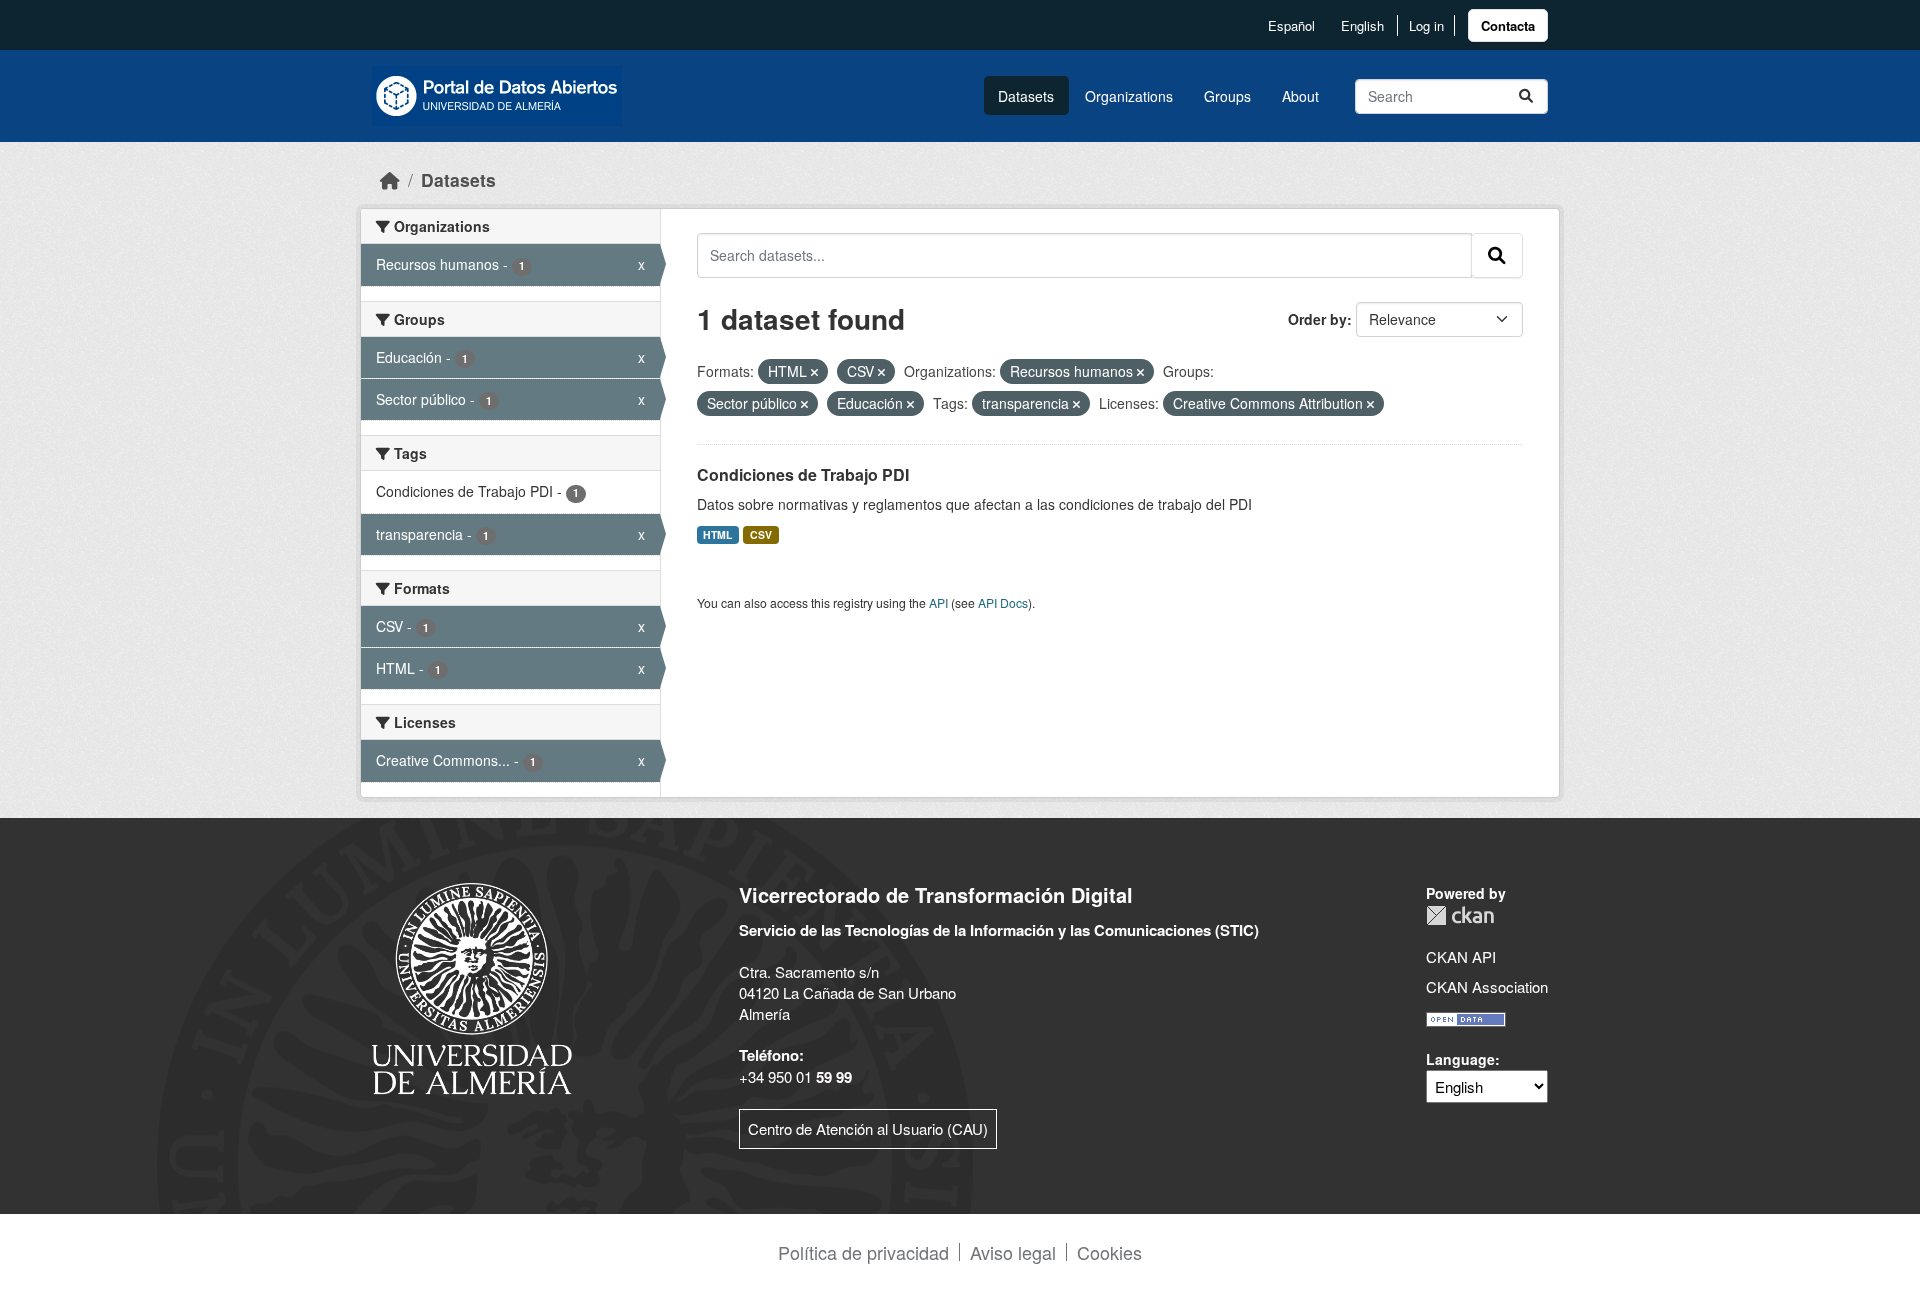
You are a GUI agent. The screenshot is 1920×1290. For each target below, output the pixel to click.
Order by (1317, 319)
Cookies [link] (1109, 1252)
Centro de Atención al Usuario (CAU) (868, 1128)
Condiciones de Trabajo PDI (803, 474)
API (938, 602)
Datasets (1026, 96)
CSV (761, 534)
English (1362, 25)
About (1300, 96)
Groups (1227, 96)
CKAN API (1461, 956)
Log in (1426, 25)
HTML (717, 534)
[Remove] (814, 372)
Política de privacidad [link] (863, 1252)
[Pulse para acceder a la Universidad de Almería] (472, 986)
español (1291, 25)
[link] (1508, 25)
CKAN (1460, 915)
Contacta (1508, 25)
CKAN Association (1487, 986)
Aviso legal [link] (1013, 1252)
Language (1460, 1059)
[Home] (390, 179)
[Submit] (1526, 96)
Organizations (1129, 96)
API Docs (1003, 602)
